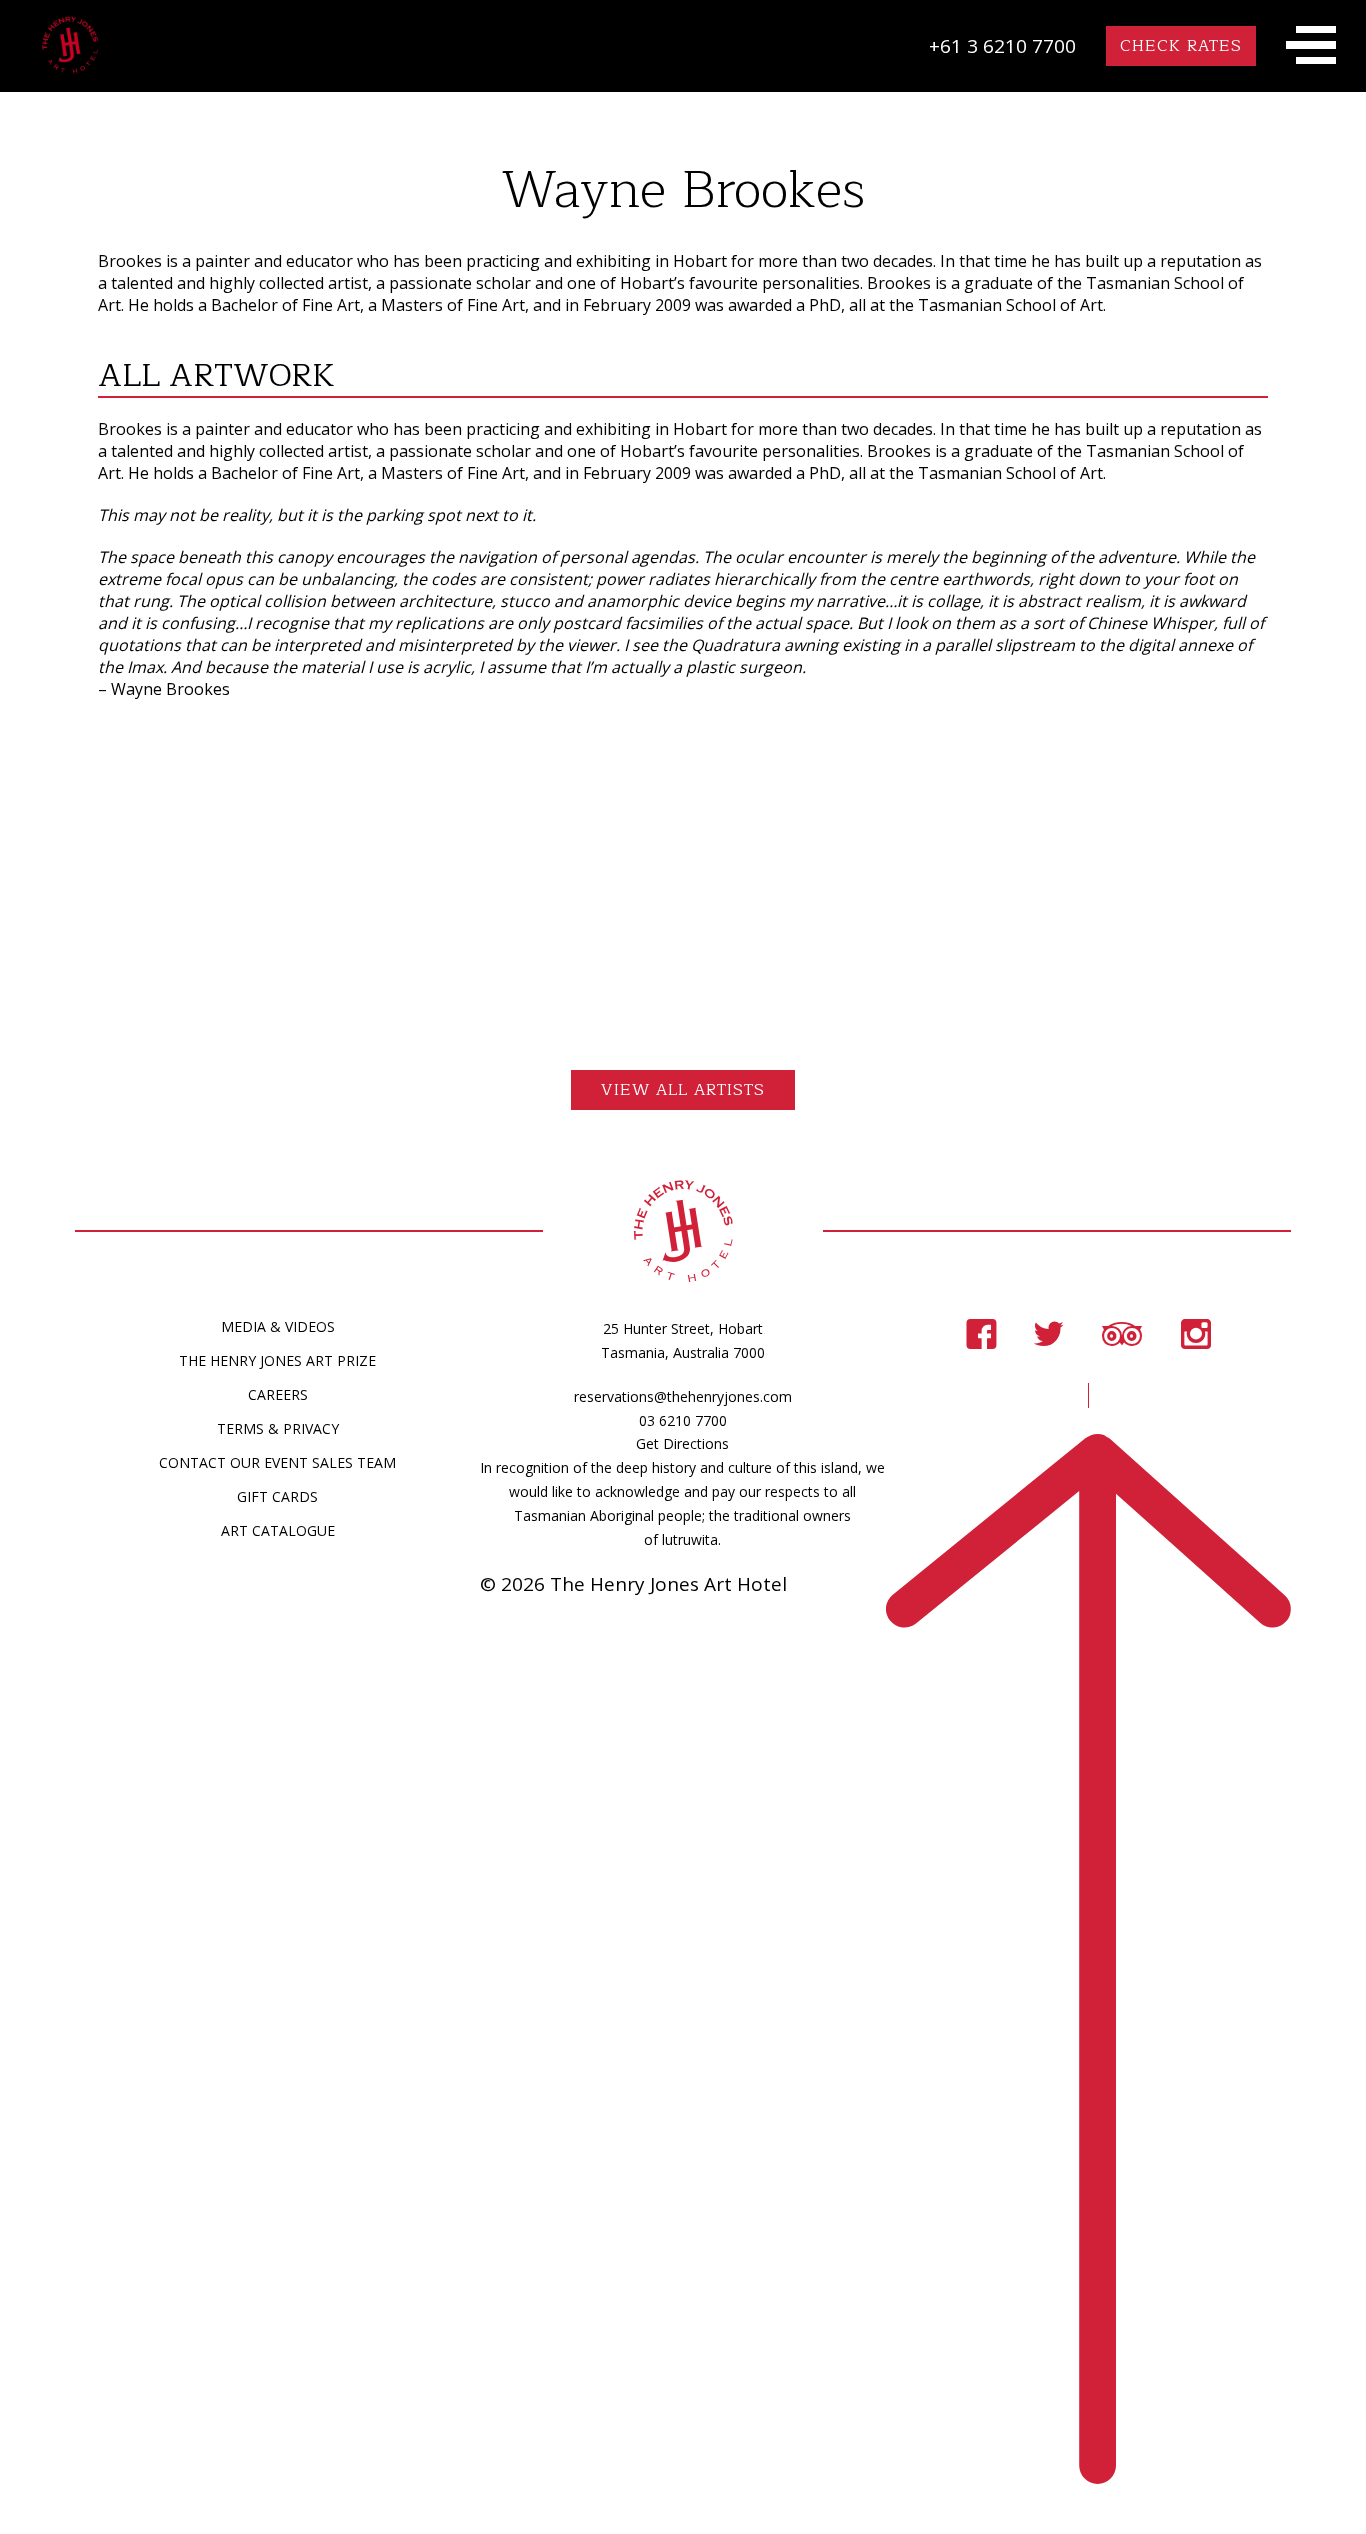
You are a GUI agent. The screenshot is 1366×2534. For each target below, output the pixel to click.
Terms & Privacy (278, 1428)
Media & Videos (278, 1326)
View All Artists (683, 1090)
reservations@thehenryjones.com (683, 1396)
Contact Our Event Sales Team (277, 1462)
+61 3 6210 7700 (1002, 46)
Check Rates (1181, 46)
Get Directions (682, 1443)
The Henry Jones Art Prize (277, 1360)
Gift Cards (277, 1496)
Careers (278, 1394)
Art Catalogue (278, 1530)
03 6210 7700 (683, 1420)
